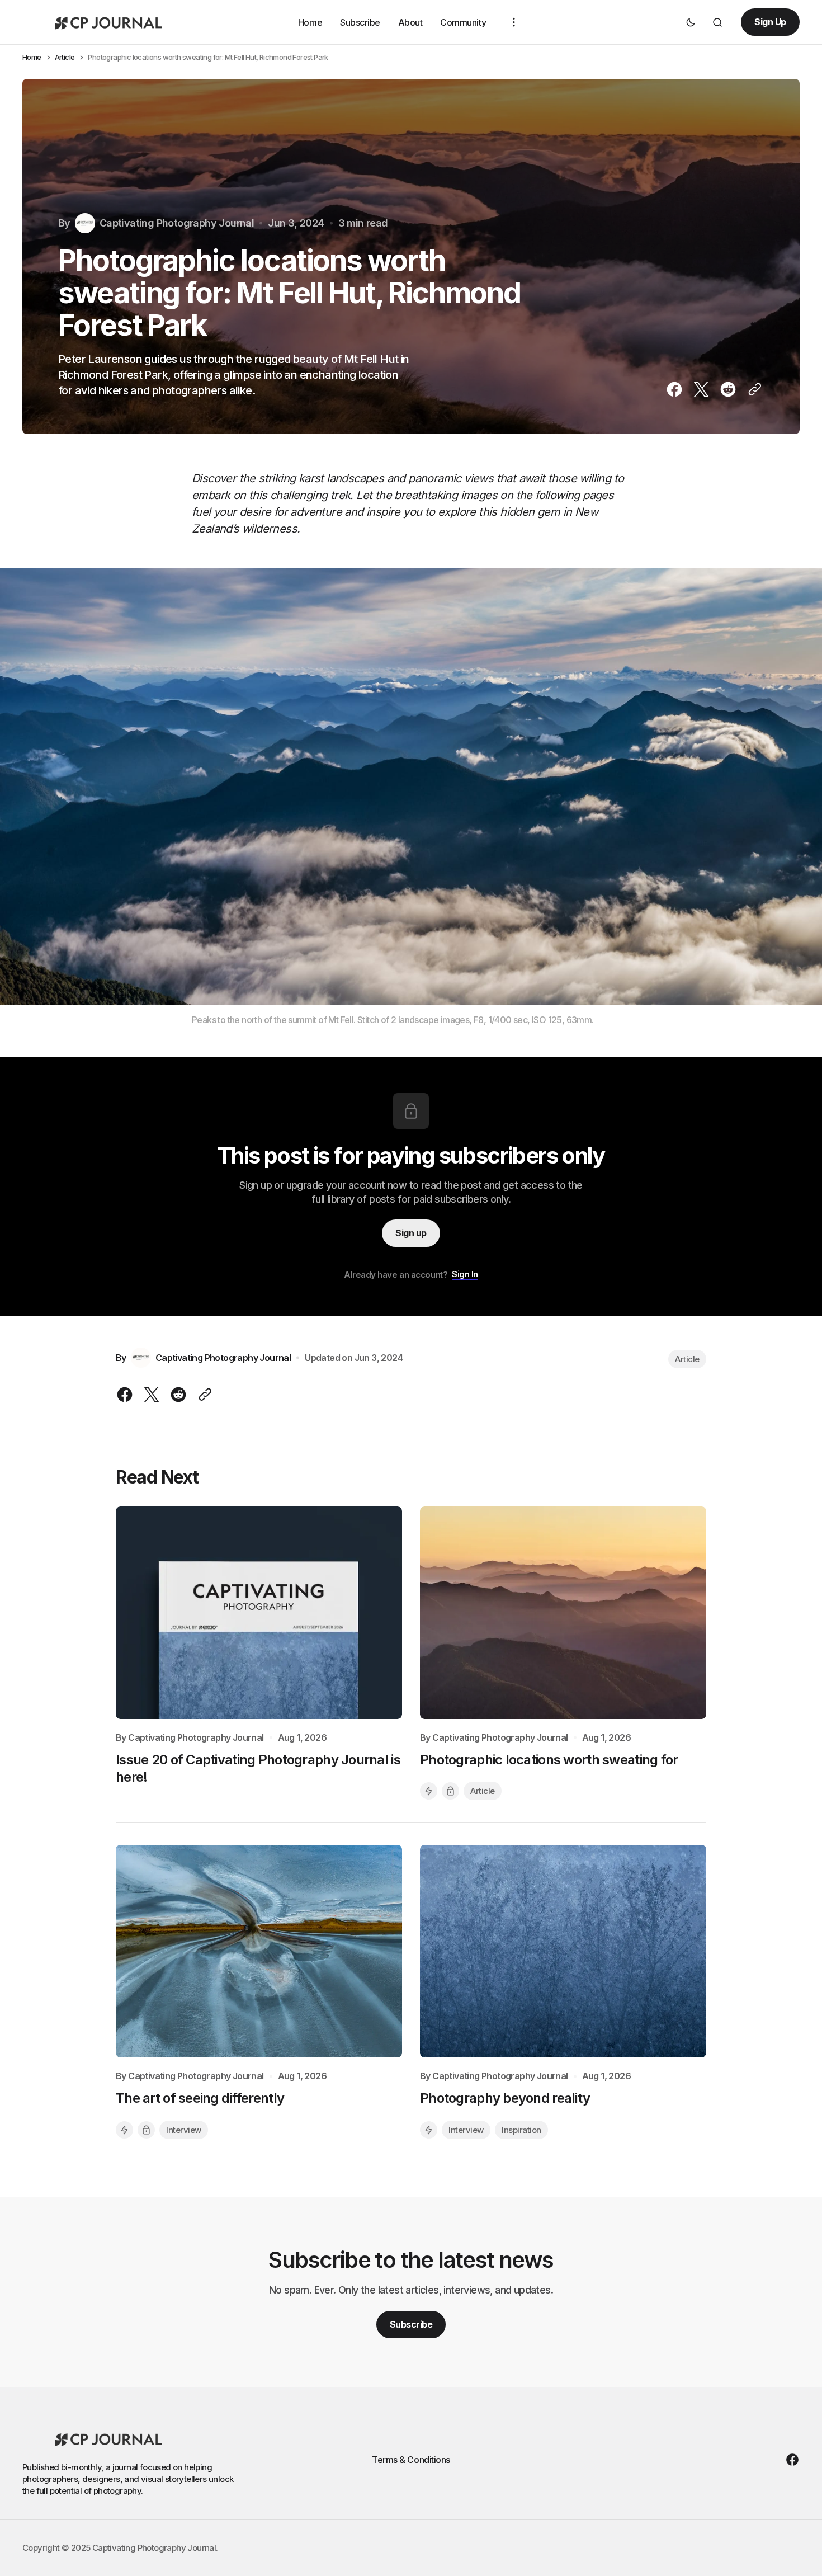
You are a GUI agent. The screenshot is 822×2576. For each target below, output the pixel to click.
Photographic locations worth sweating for (549, 1760)
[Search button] (717, 22)
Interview (184, 2130)
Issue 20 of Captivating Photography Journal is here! (258, 1768)
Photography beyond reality (505, 2098)
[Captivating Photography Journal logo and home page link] (106, 22)
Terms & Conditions (411, 2460)
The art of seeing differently (200, 2098)
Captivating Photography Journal (196, 1738)
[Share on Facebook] (677, 389)
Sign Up (770, 22)
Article (65, 57)
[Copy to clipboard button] (753, 389)
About (410, 22)
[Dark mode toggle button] (691, 22)
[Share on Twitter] (701, 389)
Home (310, 22)
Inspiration (521, 2130)
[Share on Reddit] (728, 389)
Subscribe (360, 22)
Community (463, 22)
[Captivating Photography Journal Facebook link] (790, 2460)
